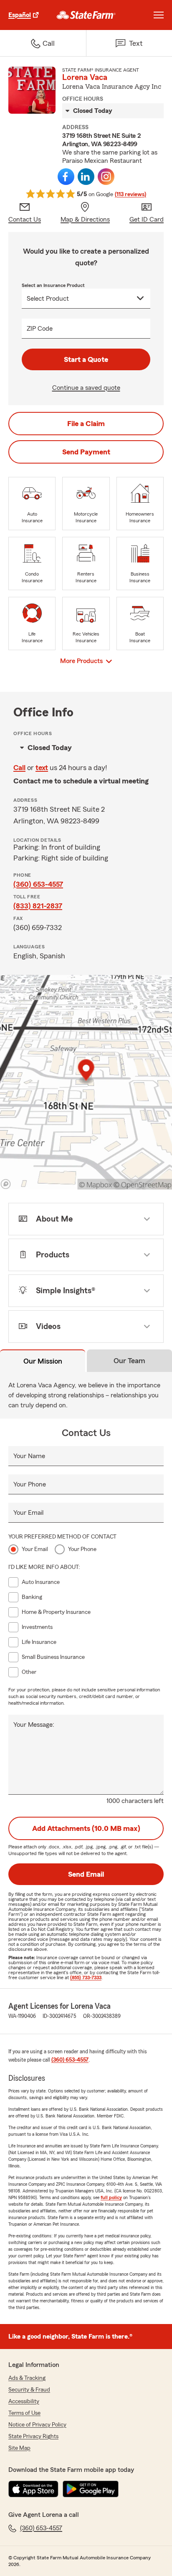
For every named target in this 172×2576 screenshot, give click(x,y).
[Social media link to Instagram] (106, 177)
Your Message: (34, 1725)
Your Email (28, 1513)
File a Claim (86, 424)
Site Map (19, 2448)
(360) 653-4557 (38, 884)
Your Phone (30, 1484)
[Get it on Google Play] (91, 2489)
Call (19, 768)
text (42, 768)
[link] (86, 15)
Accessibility (24, 2401)
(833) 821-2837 (38, 906)
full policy (111, 2197)
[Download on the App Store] (33, 2489)
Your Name (29, 1456)
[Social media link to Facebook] (66, 177)
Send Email (86, 1874)
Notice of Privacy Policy (37, 2425)
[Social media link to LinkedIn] (86, 177)
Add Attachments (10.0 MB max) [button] (86, 1828)
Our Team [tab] (129, 1361)
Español (20, 15)
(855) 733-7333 (86, 1978)
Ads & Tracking (27, 2378)
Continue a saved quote (86, 388)
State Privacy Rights (33, 2436)
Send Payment (86, 452)
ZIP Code (40, 329)
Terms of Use (24, 2413)
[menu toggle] (159, 15)
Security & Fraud (29, 2390)
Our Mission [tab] (43, 1361)
